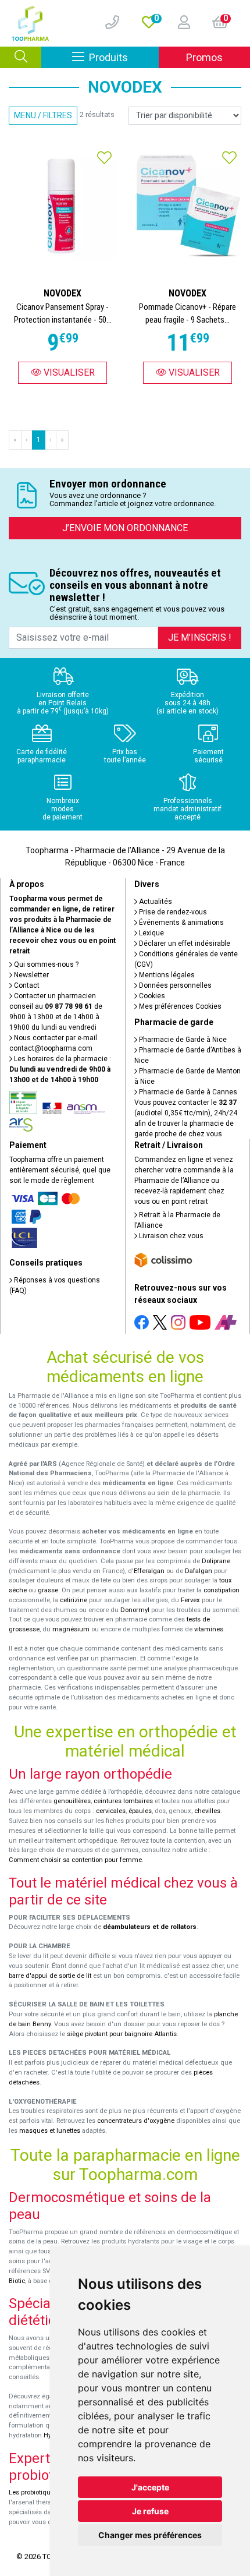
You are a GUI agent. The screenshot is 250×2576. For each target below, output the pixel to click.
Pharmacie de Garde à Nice (182, 1040)
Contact (26, 985)
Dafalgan (199, 1571)
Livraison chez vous (170, 1236)
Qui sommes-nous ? (45, 964)
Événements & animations (181, 923)
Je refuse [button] (150, 2511)
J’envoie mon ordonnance (125, 528)
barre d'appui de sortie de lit (50, 1976)
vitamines (209, 1629)
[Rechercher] (21, 57)
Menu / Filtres (43, 115)
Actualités (155, 902)
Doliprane (216, 1561)
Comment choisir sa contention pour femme (75, 1860)
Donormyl (135, 1610)
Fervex (190, 1600)
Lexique (151, 933)
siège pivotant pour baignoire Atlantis (122, 2034)
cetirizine (74, 1600)
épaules (140, 1811)
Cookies (151, 996)
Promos (204, 57)
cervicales (111, 1811)
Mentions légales (166, 975)
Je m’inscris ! (200, 637)
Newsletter (31, 975)
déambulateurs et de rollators (150, 1927)
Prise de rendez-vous (172, 912)
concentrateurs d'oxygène (136, 2121)
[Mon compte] (179, 23)
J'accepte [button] (150, 2487)
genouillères (72, 1801)
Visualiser (68, 372)
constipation (222, 1590)
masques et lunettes (50, 2131)
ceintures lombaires (123, 1801)
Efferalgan (149, 1571)
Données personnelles (174, 985)
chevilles (207, 1811)
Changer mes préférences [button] (150, 2535)
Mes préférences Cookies (179, 1006)
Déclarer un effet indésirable (184, 944)
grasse (48, 1590)
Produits (124, 57)
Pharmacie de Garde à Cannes (187, 1092)
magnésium (71, 1629)
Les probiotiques (33, 2492)
